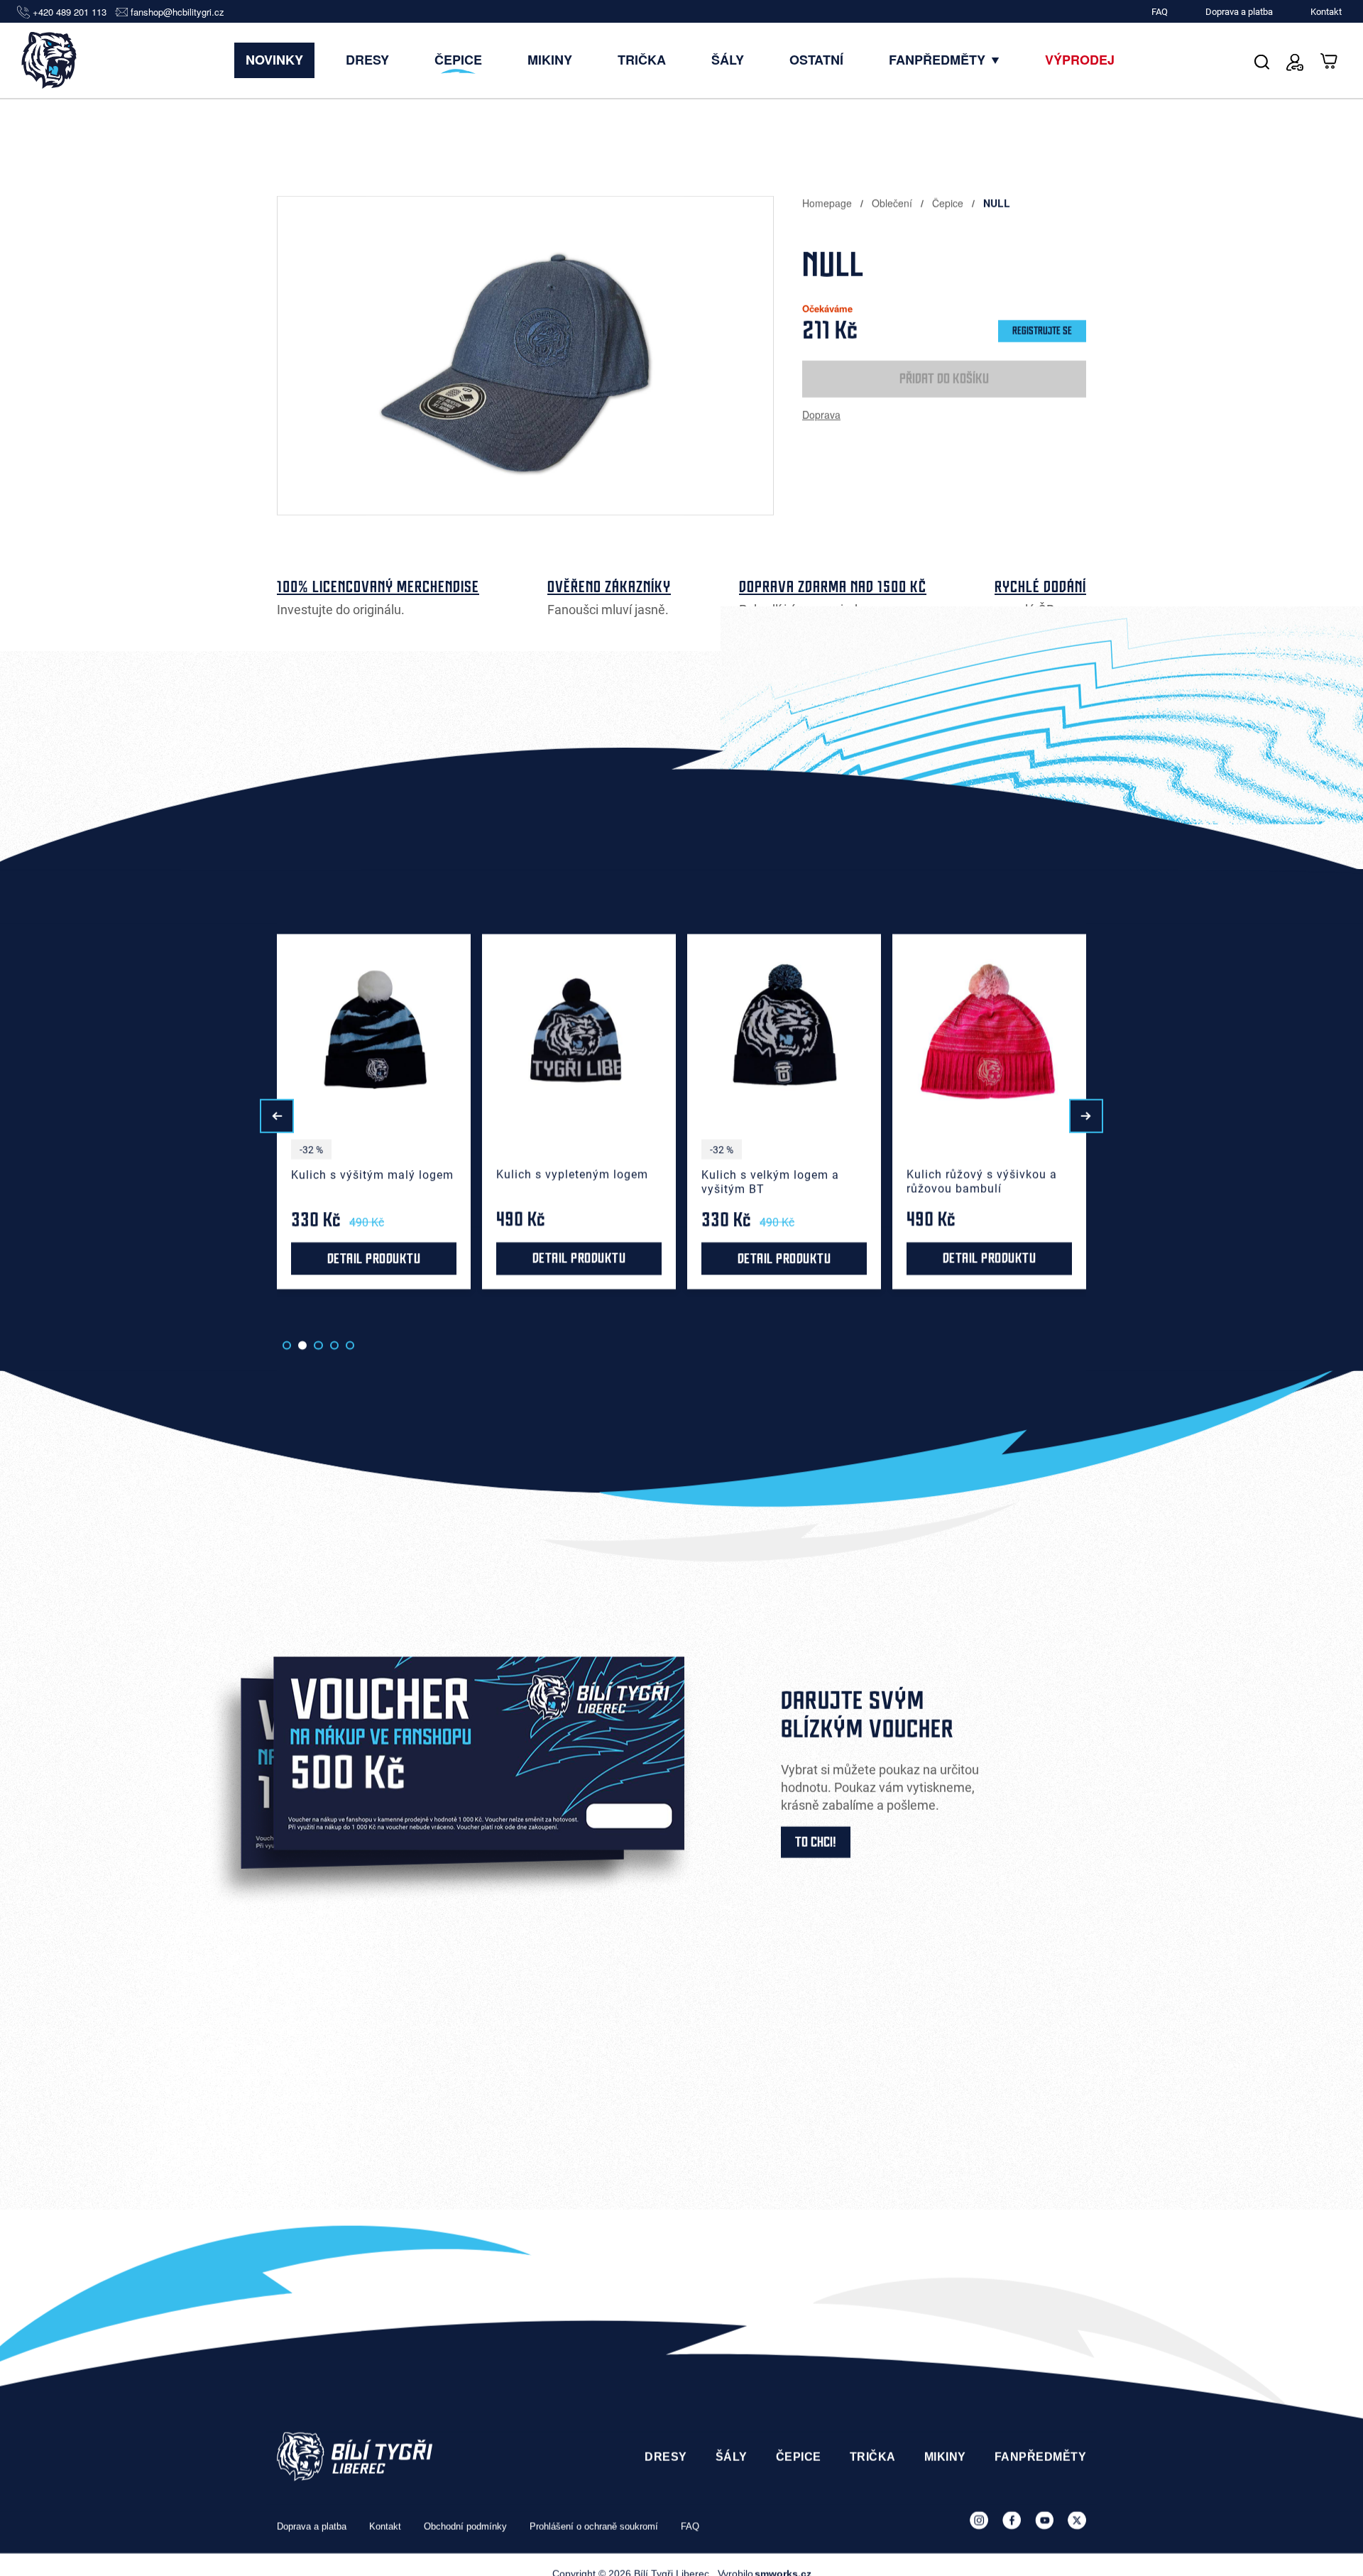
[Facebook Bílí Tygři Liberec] (1012, 2521)
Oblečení (893, 203)
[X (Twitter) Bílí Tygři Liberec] (1077, 2521)
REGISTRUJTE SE (1042, 331)
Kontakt (1326, 12)
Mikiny (550, 60)
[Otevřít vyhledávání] (1262, 60)
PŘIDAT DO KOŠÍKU (944, 379)
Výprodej (1080, 60)
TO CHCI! (816, 1843)
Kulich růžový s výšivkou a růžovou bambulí (777, 1182)
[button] (277, 1116)
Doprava (821, 415)
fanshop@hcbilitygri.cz (177, 12)
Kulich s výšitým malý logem (167, 1175)
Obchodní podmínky (465, 2526)
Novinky (274, 60)
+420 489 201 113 (70, 12)
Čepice (458, 60)
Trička (642, 60)
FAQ (1160, 12)
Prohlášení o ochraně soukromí (594, 2526)
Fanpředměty (939, 60)
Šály (728, 60)
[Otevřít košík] (1330, 60)
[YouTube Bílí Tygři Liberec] (1044, 2521)
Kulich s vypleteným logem (367, 1175)
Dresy (367, 60)
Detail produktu (169, 1259)
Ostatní (816, 60)
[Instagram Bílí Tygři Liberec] (979, 2521)
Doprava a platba (1239, 12)
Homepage (828, 203)
